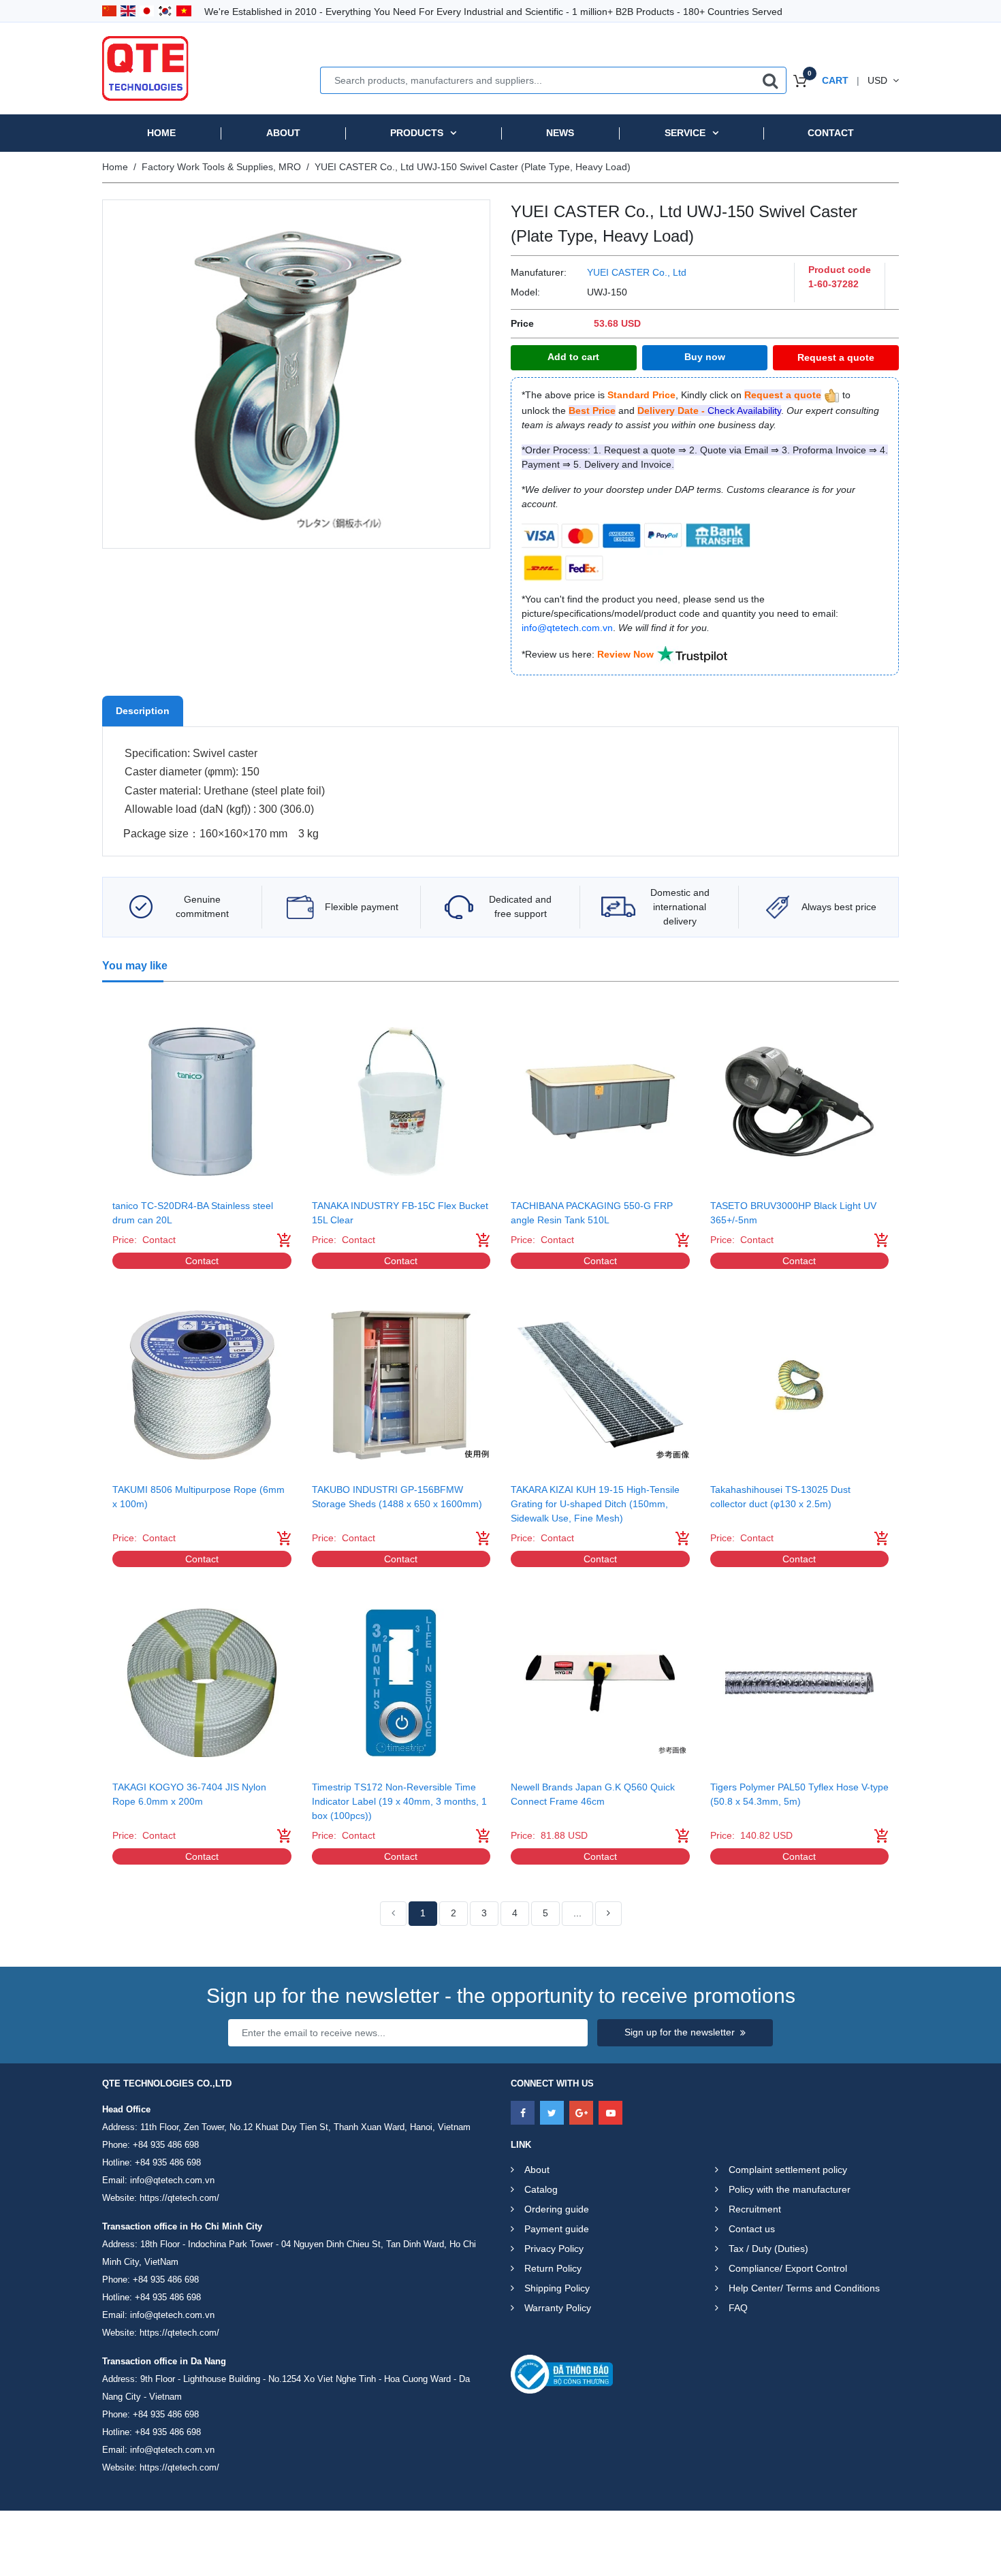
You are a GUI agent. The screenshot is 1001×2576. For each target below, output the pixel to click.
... (577, 1913)
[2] (608, 1914)
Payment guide (557, 2229)
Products (417, 133)
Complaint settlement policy (788, 2170)
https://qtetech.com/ (179, 2198)
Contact (831, 133)
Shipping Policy (557, 2288)
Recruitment (755, 2209)
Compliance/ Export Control (788, 2268)
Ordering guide (557, 2209)
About (283, 133)
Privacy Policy (554, 2249)
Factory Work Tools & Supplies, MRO (221, 167)
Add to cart (573, 357)
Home (161, 133)
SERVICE (685, 133)
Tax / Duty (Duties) (768, 2249)
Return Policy (553, 2268)
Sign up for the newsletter (680, 2032)
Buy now (705, 357)
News (560, 133)
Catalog (541, 2189)
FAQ (738, 2308)
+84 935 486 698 (166, 2145)
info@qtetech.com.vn (172, 2180)
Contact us (752, 2229)
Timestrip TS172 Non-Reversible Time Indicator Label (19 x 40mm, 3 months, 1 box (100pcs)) (399, 1801)
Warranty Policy (558, 2308)
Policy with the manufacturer (790, 2189)
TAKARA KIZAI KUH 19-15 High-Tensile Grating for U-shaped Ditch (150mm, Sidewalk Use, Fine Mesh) (595, 1504)
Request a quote (836, 357)
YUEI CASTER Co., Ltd (637, 272)
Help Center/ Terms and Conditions (804, 2288)
